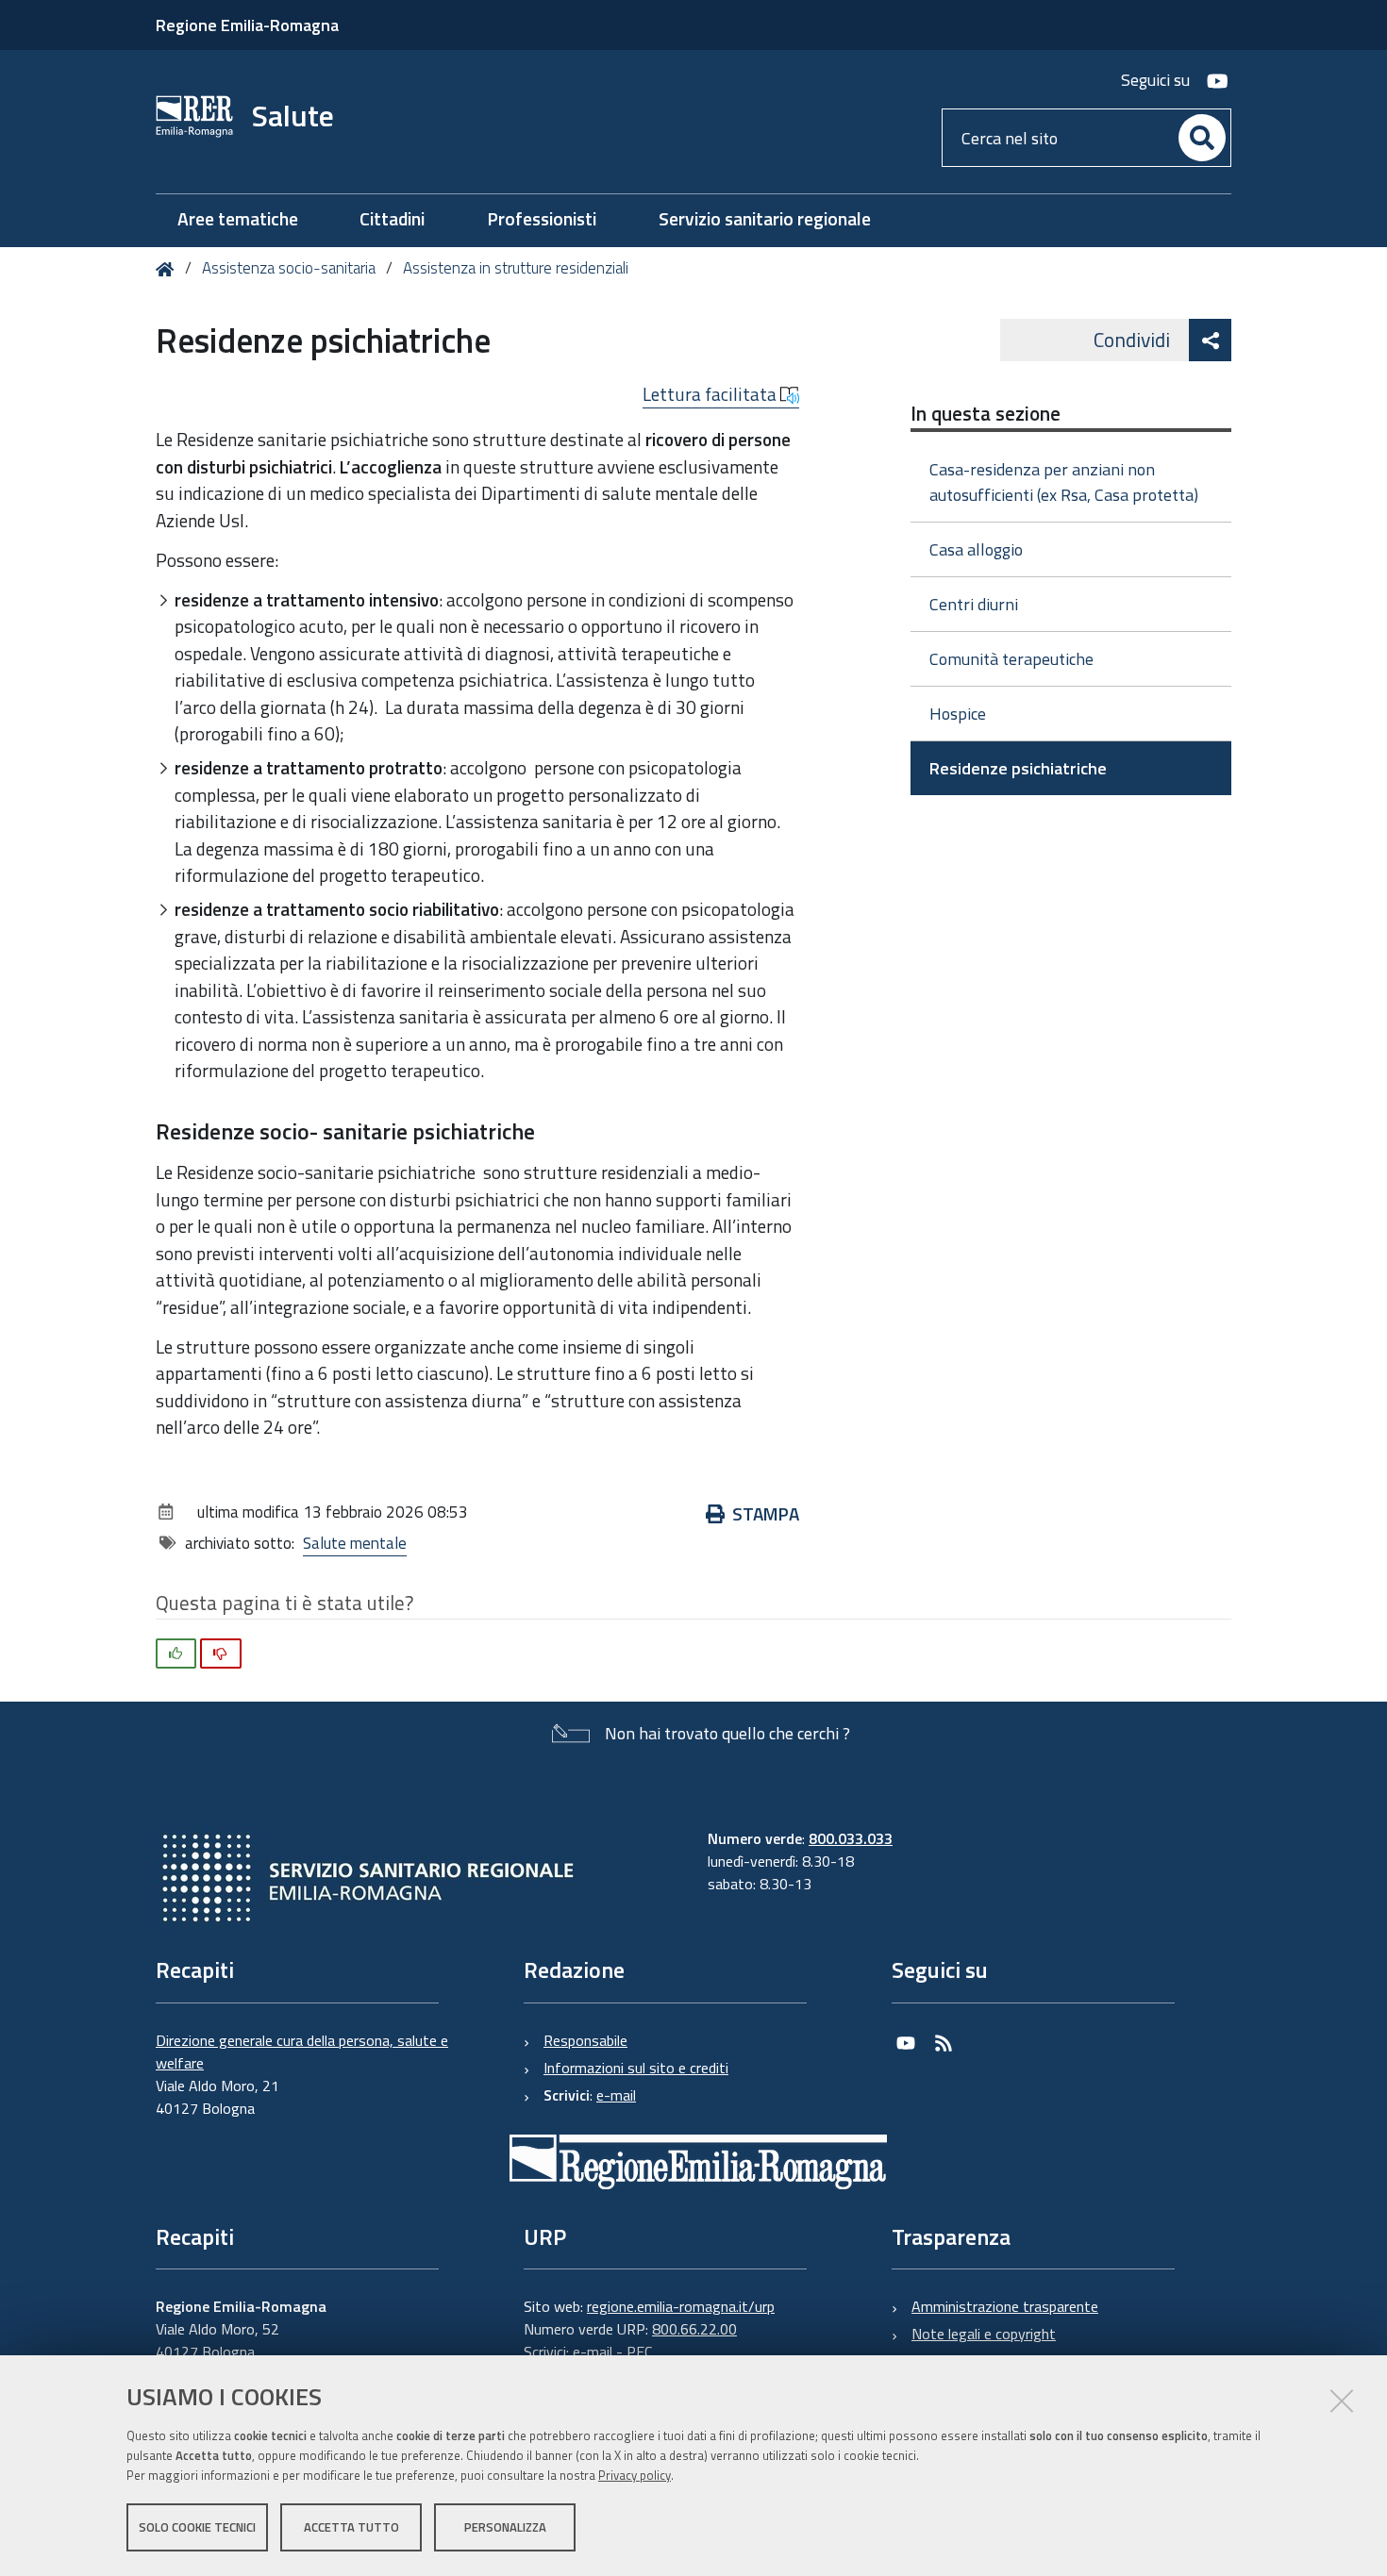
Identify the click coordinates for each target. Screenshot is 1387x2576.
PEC (639, 2352)
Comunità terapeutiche (1011, 659)
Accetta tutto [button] (351, 2527)
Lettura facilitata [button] (711, 394)
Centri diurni (974, 604)
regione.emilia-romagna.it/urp (681, 2306)
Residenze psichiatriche (1018, 768)
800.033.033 (851, 1838)
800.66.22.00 (694, 2329)
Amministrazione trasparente (1005, 2306)
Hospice (958, 714)
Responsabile (585, 2040)
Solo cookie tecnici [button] (197, 2527)
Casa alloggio (976, 549)
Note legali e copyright (984, 2334)
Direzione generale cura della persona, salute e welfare (302, 2052)
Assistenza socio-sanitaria (289, 268)
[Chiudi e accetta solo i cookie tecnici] (1342, 2401)
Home (168, 269)
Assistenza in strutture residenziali (516, 268)
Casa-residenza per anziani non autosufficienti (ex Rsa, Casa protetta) (1064, 482)
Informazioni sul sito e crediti (636, 2068)
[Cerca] (1202, 138)
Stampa (766, 1513)
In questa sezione (986, 413)
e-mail (616, 2095)
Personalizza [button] (505, 2527)
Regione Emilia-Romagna (247, 25)
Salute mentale (355, 1543)
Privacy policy (635, 2475)
